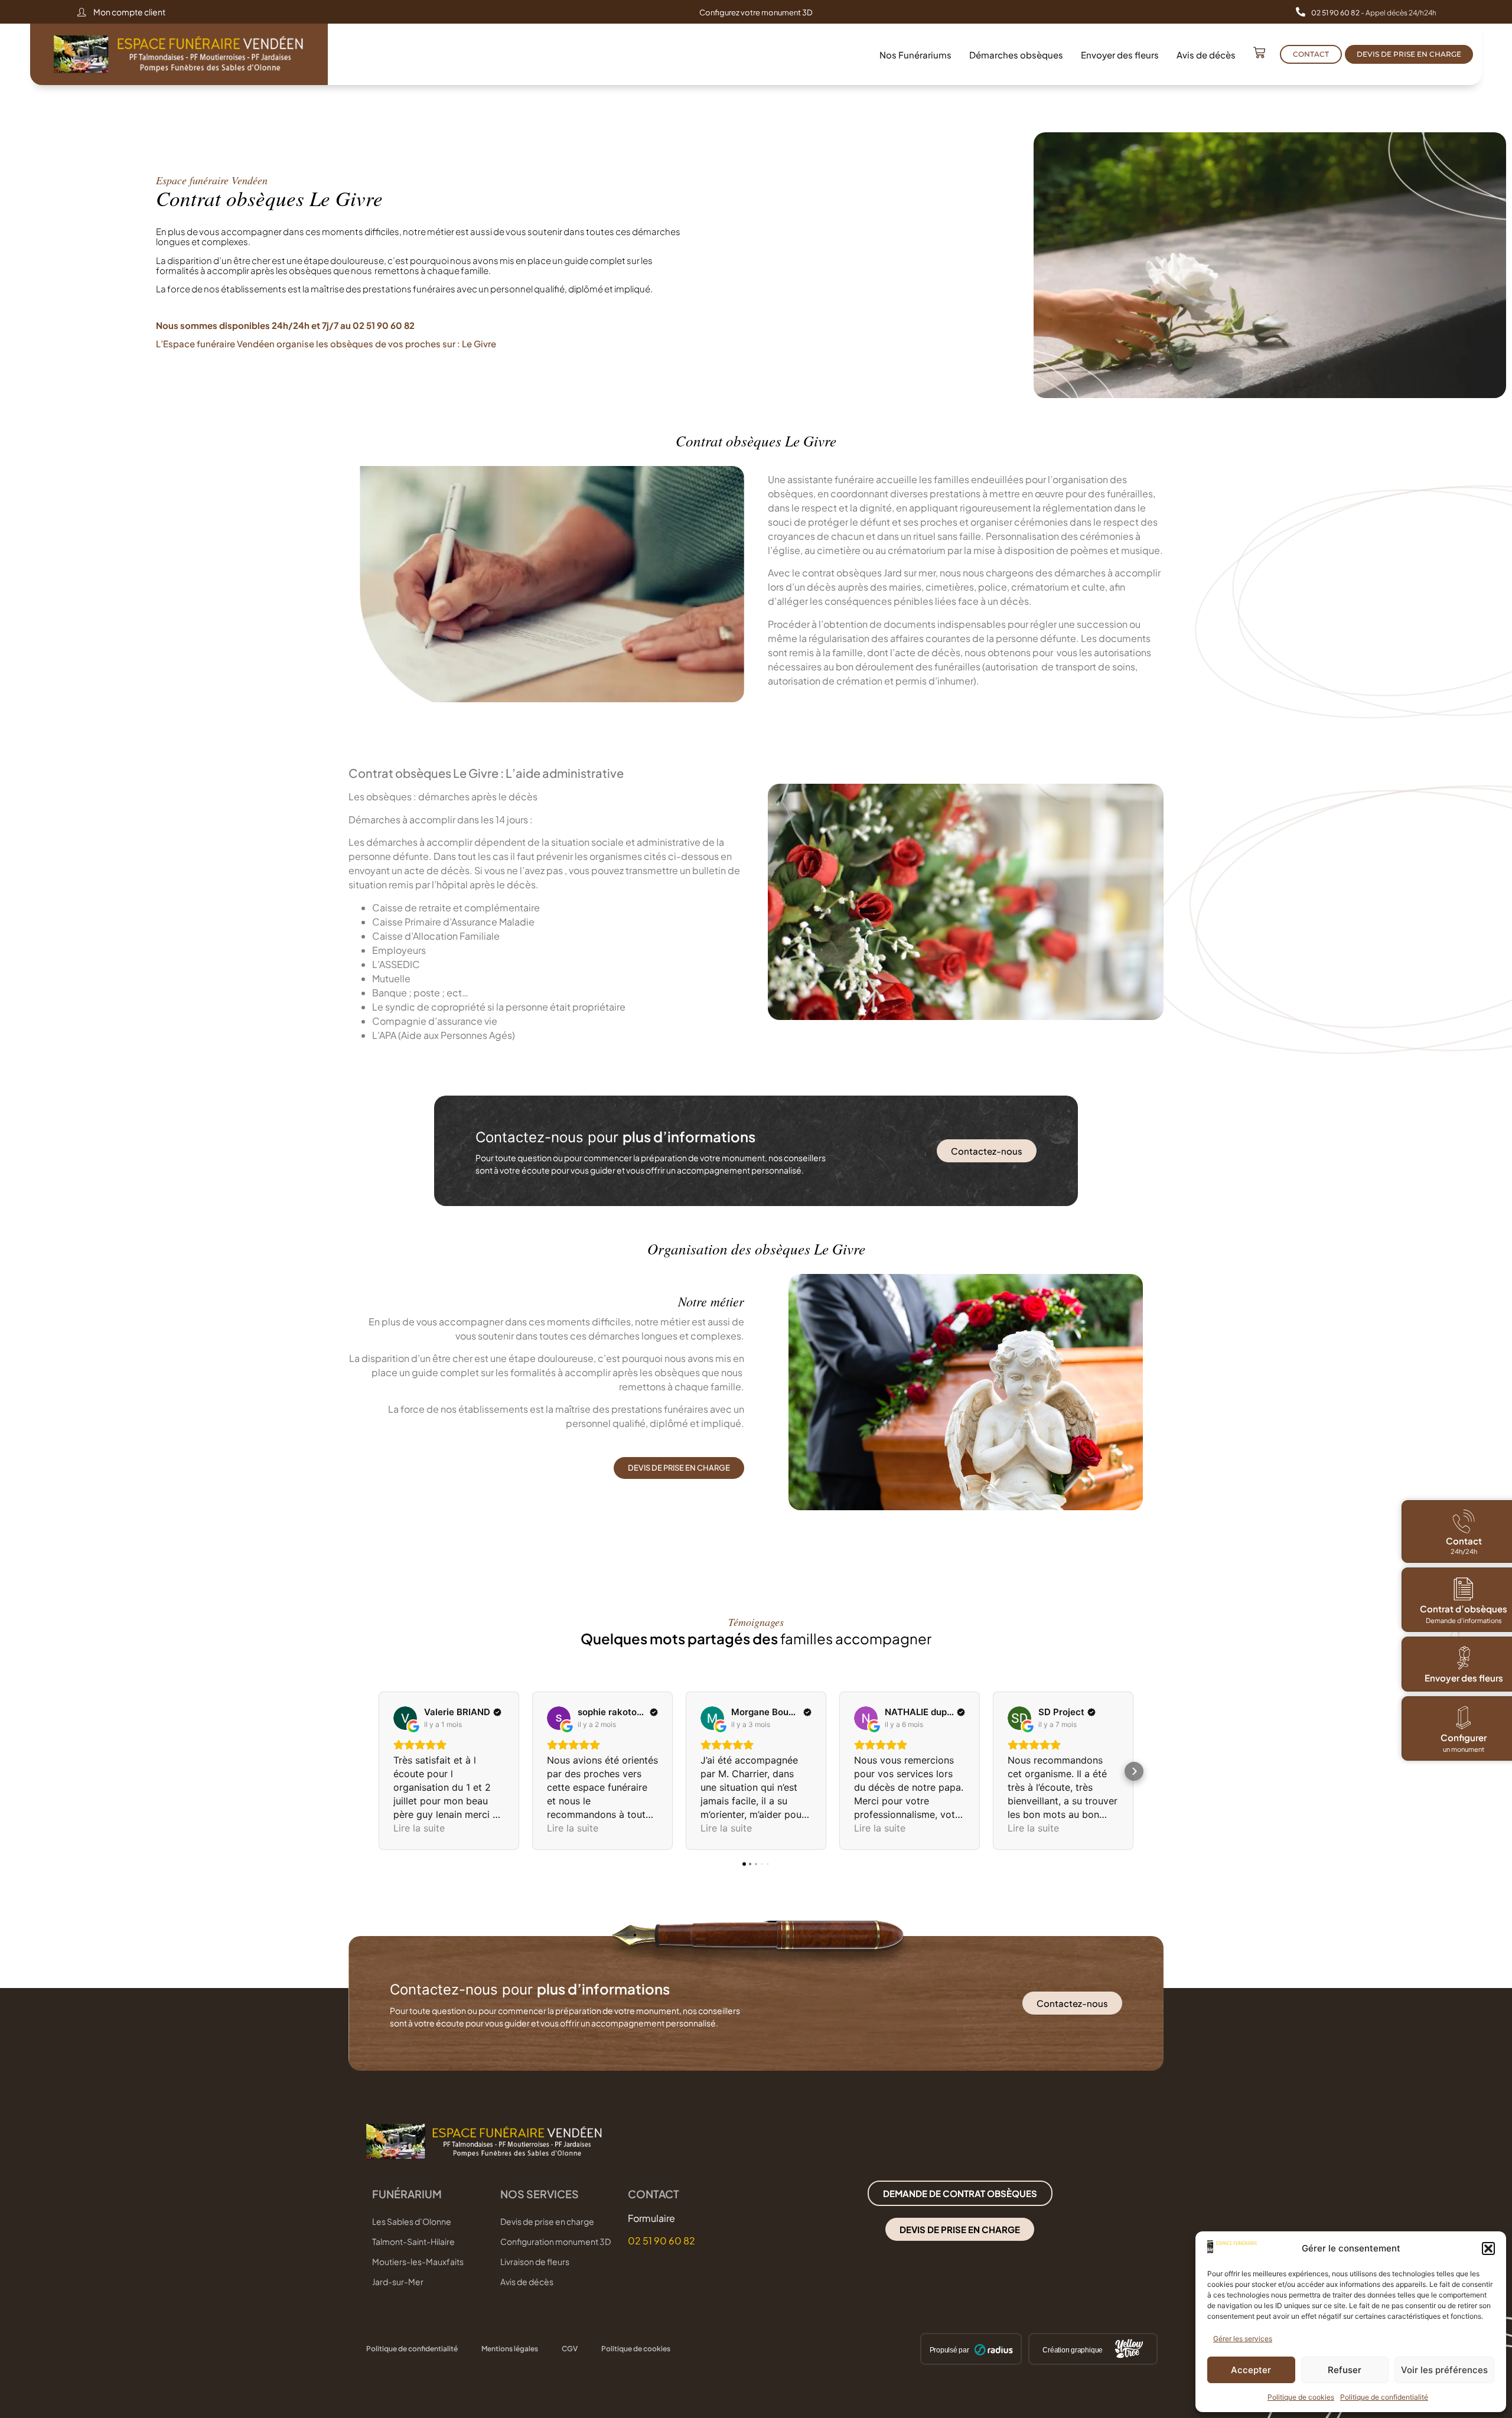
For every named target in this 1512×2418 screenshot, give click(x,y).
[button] (1488, 2248)
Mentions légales (510, 2349)
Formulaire (651, 2218)
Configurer (1464, 1737)
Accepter (1251, 2370)
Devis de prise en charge (547, 2221)
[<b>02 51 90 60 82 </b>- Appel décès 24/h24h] (1301, 12)
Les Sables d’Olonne (412, 2221)
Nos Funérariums (915, 55)
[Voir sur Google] (405, 1718)
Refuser (1345, 2370)
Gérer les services (1243, 2339)
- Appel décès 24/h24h (1374, 13)
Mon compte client (129, 12)
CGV (570, 2349)
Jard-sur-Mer (398, 2282)
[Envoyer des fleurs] (1464, 1658)
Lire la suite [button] (419, 1828)
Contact (1463, 1541)
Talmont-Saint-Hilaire (413, 2241)
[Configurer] (1464, 1718)
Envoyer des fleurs (1120, 55)
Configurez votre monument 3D (756, 12)
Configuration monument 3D (555, 2241)
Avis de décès (1206, 55)
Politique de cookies (1301, 2397)
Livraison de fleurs (535, 2261)
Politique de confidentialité (1384, 2397)
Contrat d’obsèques (1464, 1609)
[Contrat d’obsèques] (1464, 1589)
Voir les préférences (1444, 2370)
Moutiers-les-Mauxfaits (418, 2261)
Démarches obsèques (1016, 55)
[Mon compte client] (82, 12)
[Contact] (1464, 1521)
